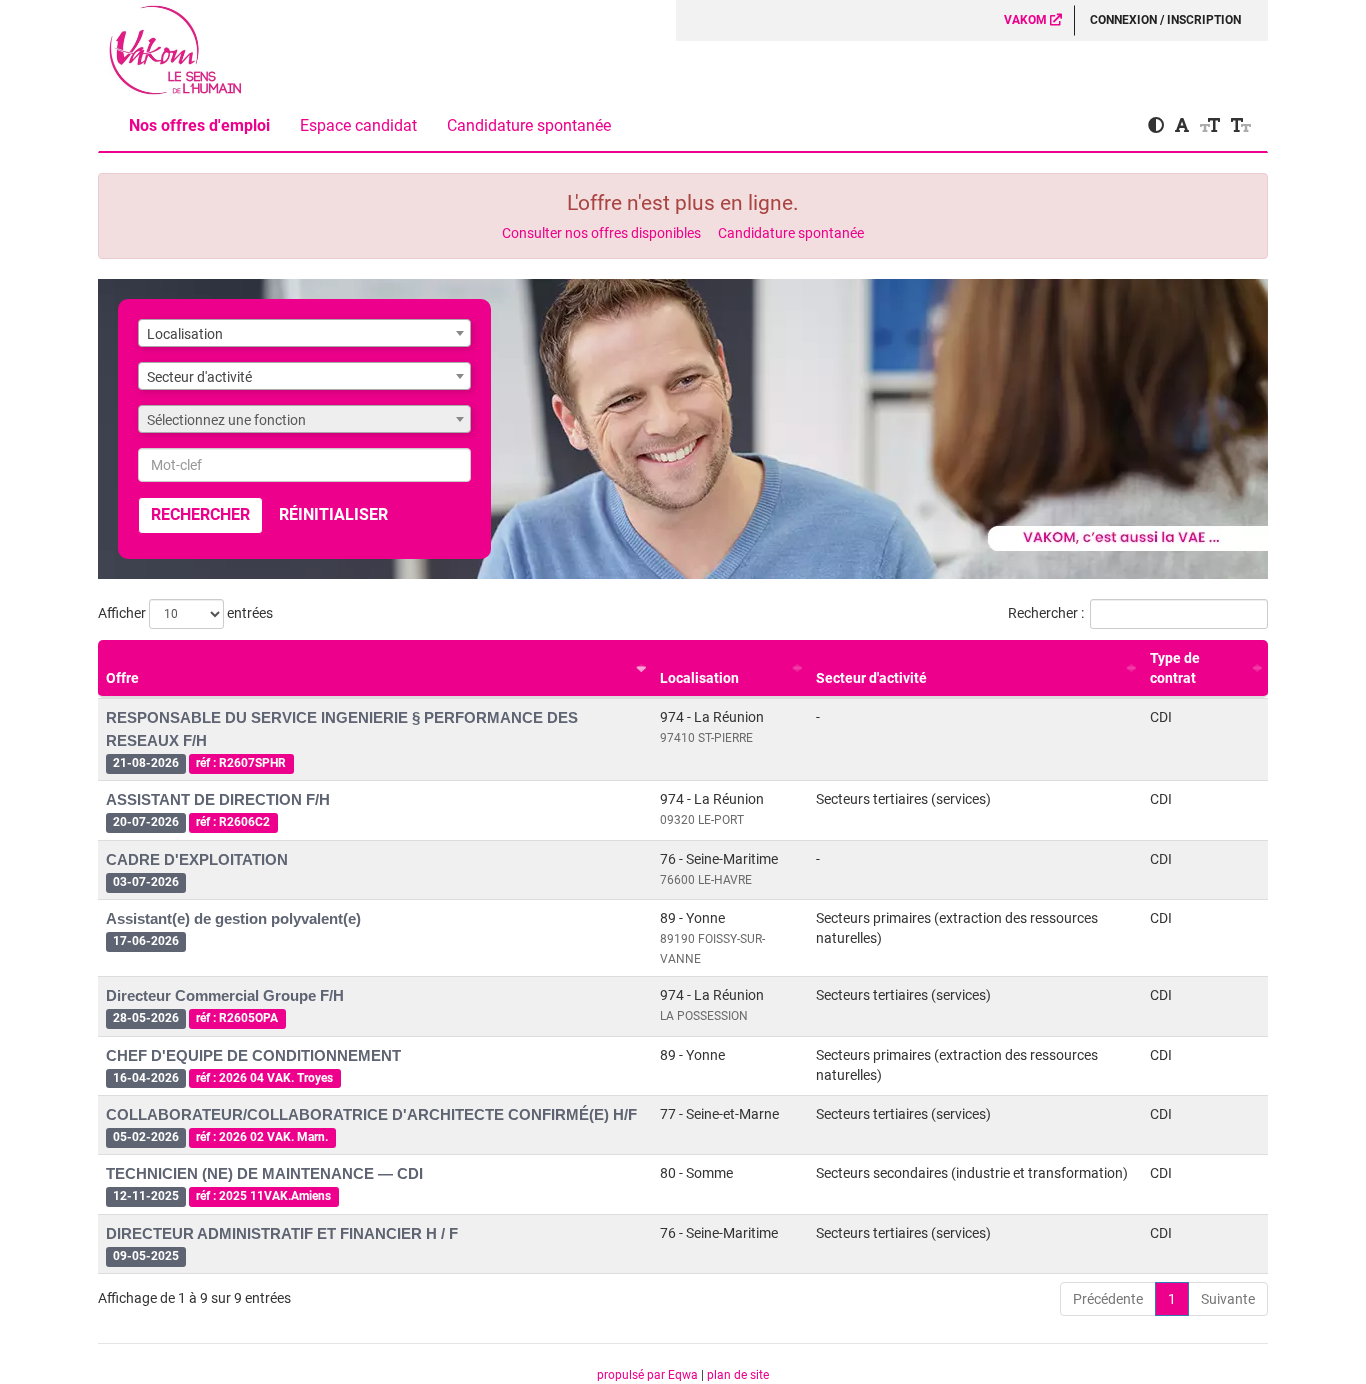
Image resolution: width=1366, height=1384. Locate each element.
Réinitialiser (333, 514)
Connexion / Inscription (1165, 20)
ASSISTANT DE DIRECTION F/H (218, 799)
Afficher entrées (185, 613)
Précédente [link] (1108, 1299)
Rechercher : (1046, 613)
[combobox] (304, 333)
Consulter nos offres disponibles (601, 233)
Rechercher (200, 514)
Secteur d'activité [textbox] (199, 377)
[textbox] (304, 420)
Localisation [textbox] (185, 334)
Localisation (699, 678)
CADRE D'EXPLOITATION (197, 859)
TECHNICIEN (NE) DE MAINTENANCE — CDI (264, 1173)
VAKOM (1027, 20)
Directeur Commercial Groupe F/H (225, 995)
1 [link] (1172, 1299)
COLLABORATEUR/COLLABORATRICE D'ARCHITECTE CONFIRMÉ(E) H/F (371, 1114)
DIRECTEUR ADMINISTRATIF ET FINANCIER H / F (282, 1233)
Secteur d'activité (871, 678)
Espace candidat (358, 125)
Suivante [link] (1228, 1299)
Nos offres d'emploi (199, 125)
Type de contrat (1175, 668)
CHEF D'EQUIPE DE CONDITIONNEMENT (253, 1055)
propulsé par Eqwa (649, 1375)
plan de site (738, 1375)
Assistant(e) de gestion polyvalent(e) (233, 918)
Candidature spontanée (529, 125)
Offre (122, 678)
